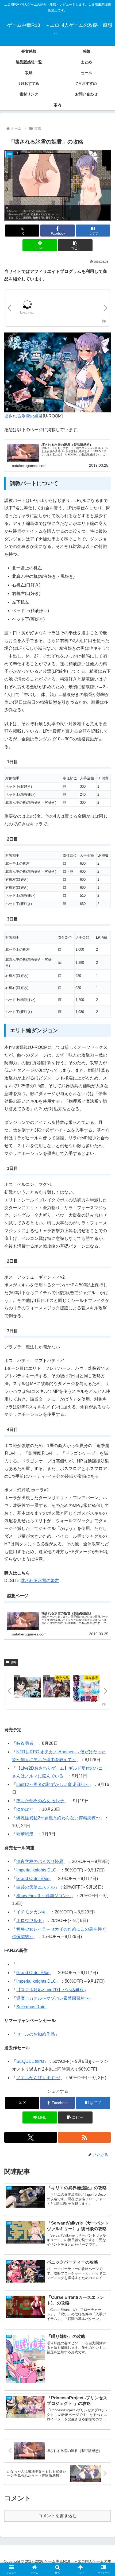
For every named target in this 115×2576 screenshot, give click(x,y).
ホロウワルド (29, 1921)
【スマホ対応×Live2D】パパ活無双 (50, 1990)
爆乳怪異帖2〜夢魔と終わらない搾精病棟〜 (58, 1818)
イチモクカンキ (31, 1912)
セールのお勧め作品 (36, 2034)
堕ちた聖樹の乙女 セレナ (40, 1801)
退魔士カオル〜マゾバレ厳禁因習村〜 (53, 1998)
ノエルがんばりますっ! (38, 2078)
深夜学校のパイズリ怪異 (40, 1861)
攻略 (13, 1662)
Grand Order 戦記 (33, 1879)
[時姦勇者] (57, 1688)
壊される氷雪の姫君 (24, 416)
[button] (75, 245)
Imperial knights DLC (36, 1870)
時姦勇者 (25, 1743)
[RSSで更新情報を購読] (84, 2137)
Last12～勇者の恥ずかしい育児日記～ (53, 1784)
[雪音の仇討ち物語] (86, 1689)
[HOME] (27, 1688)
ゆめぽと (25, 1809)
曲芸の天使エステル (36, 1887)
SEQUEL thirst (30, 2061)
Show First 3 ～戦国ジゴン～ (44, 1896)
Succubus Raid (31, 2007)
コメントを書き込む (57, 2516)
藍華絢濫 (25, 1834)
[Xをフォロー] (31, 2137)
